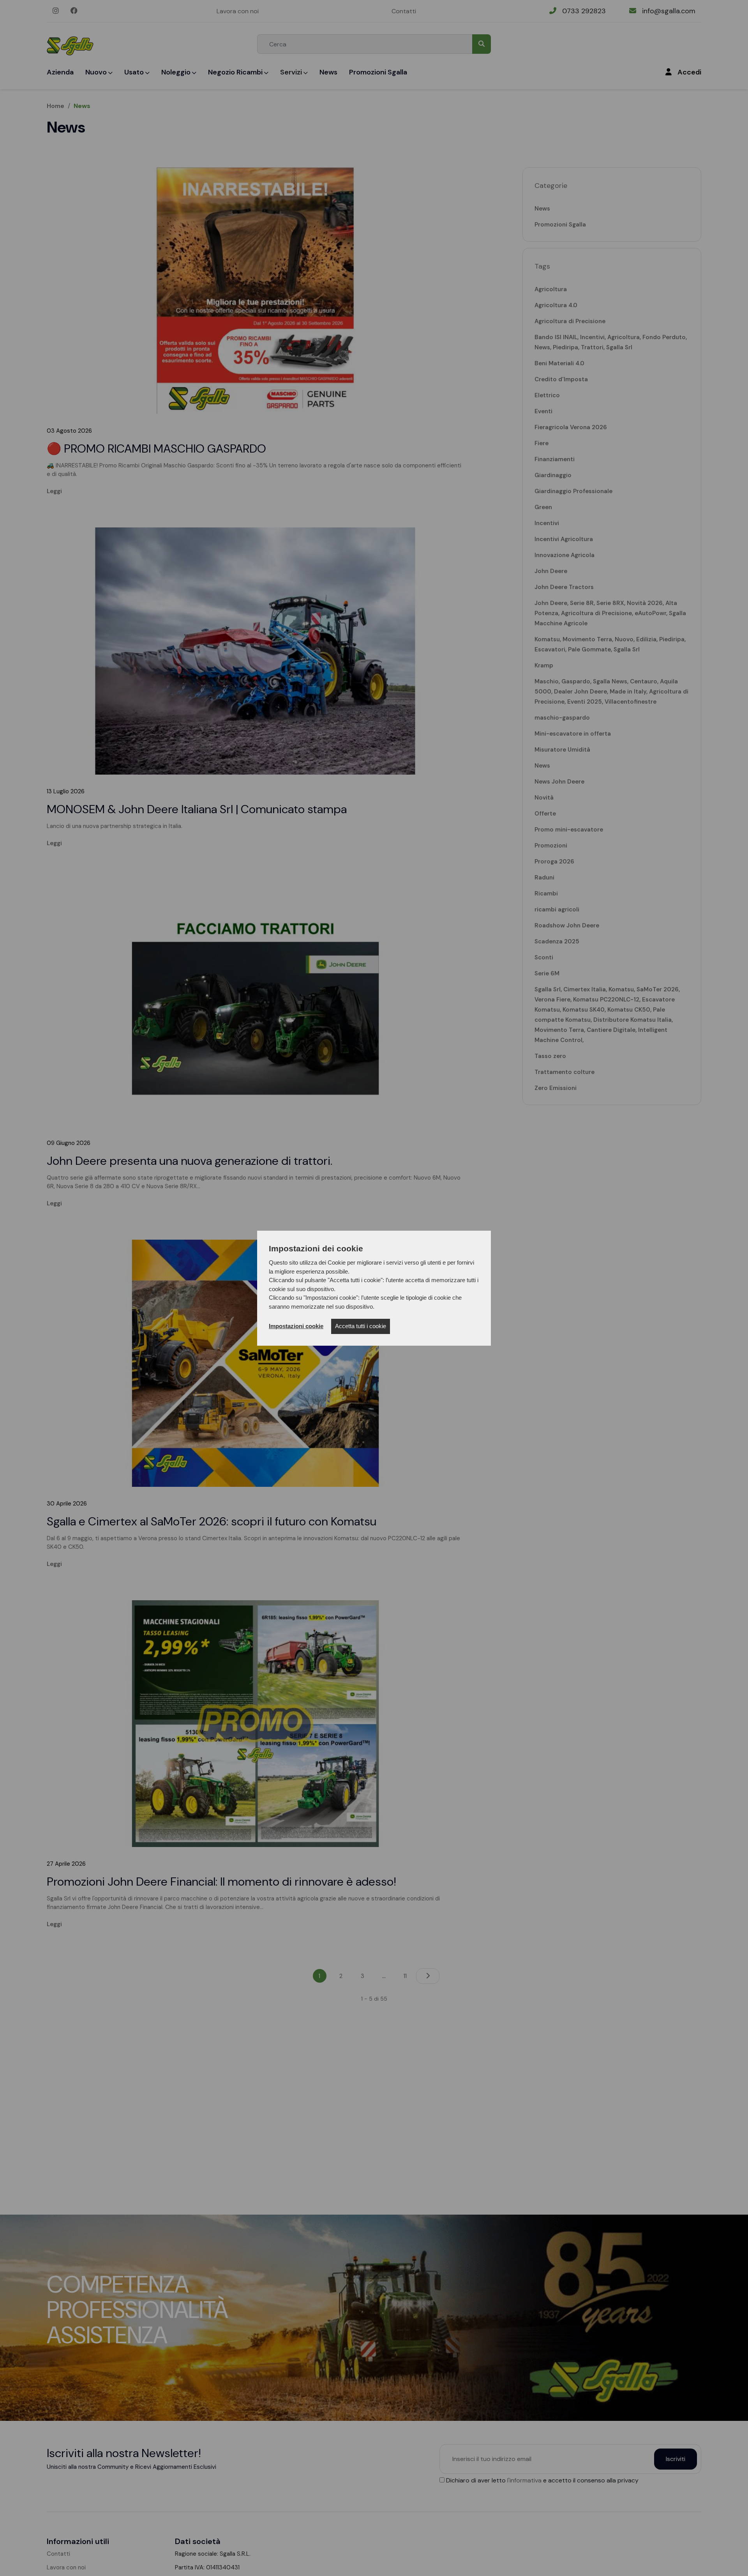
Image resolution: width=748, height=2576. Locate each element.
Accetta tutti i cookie (361, 1326)
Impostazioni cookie (296, 1326)
